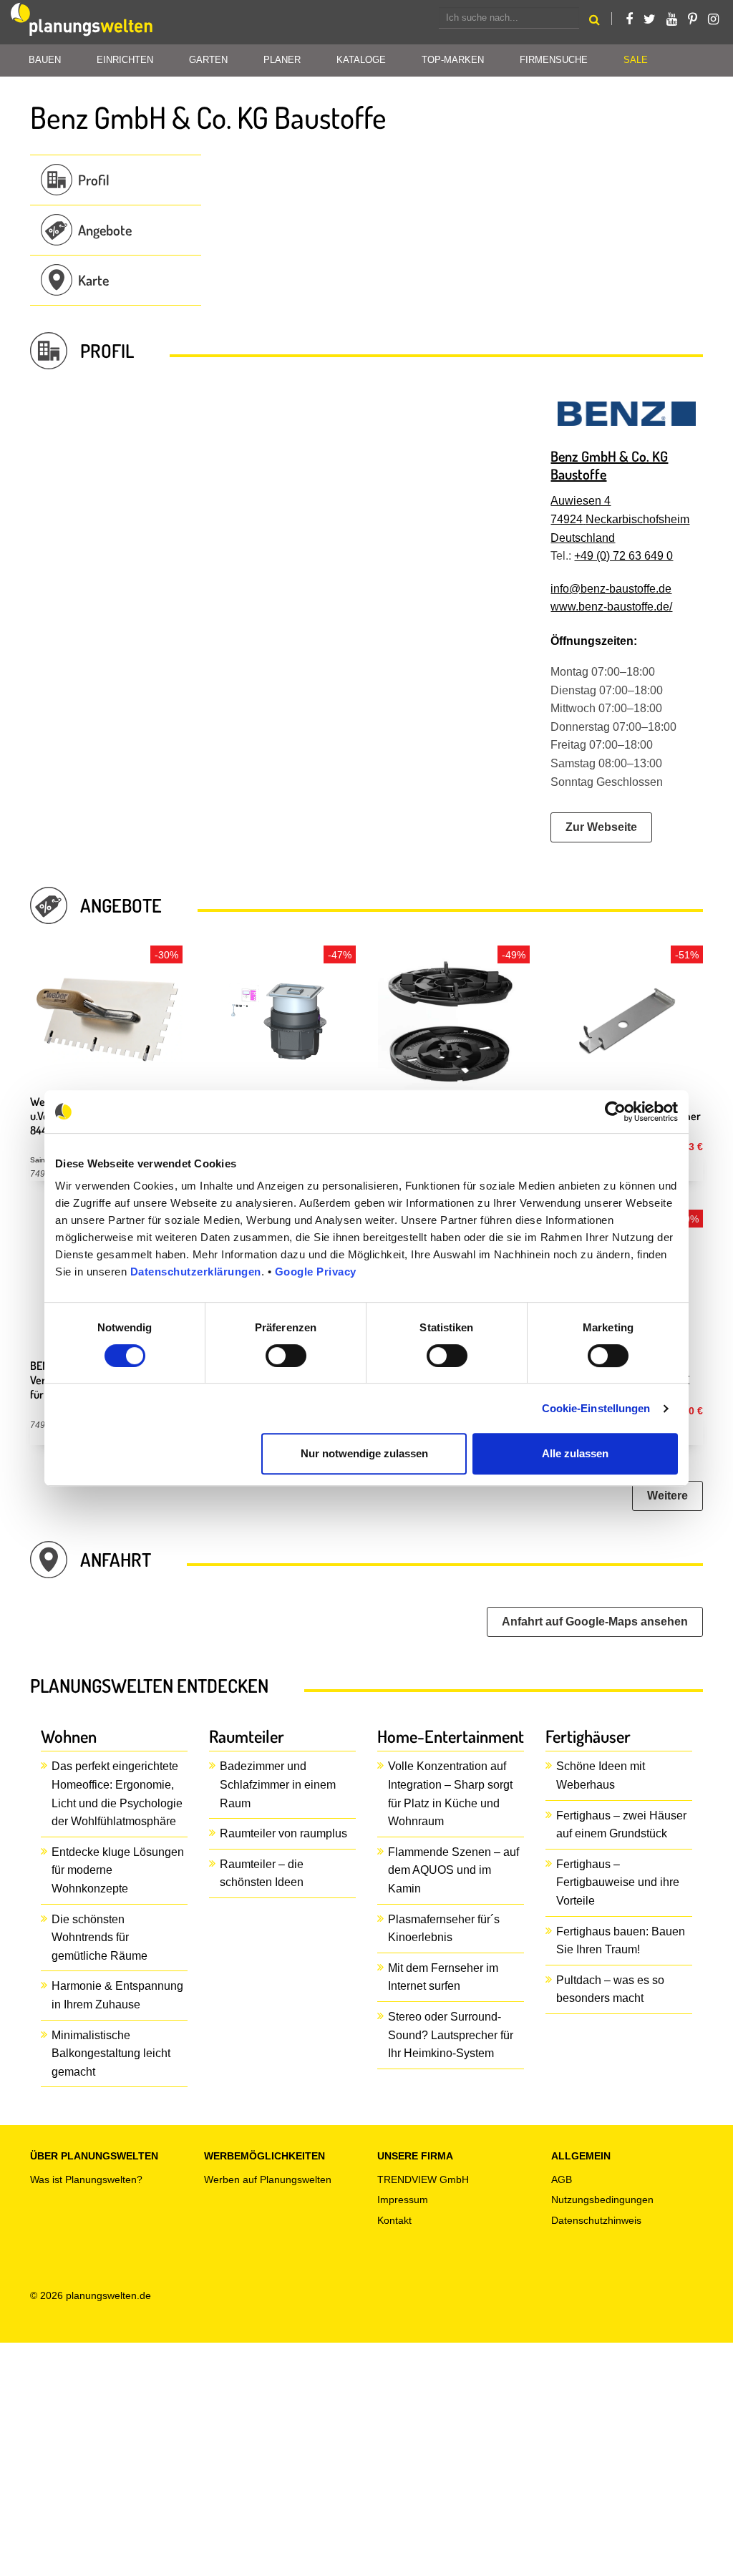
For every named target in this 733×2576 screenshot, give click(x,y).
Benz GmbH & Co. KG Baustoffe (609, 465)
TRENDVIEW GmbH (423, 2179)
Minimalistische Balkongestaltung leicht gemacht (111, 2053)
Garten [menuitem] (208, 60)
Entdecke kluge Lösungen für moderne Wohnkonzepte (118, 1870)
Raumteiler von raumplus (283, 1833)
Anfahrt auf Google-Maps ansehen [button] (595, 1622)
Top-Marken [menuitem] (453, 60)
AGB (562, 2179)
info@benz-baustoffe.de (611, 589)
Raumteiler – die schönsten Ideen (262, 1873)
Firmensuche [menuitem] (554, 60)
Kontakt (394, 2220)
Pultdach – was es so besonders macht (610, 1989)
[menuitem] (636, 60)
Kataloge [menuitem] (361, 60)
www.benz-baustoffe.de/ (611, 607)
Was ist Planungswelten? (86, 2179)
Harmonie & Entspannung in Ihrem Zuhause (117, 1995)
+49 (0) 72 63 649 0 (623, 556)
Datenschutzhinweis (596, 2220)
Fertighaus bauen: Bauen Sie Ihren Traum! (621, 1941)
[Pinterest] (693, 19)
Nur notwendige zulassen (364, 1453)
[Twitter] (650, 19)
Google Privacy (316, 1272)
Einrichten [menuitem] (125, 60)
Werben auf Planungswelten (268, 2179)
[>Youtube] (672, 19)
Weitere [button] (668, 1496)
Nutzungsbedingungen (602, 2200)
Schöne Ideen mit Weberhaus (601, 1775)
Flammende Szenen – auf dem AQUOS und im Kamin (453, 1870)
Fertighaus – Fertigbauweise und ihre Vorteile (618, 1882)
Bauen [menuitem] (45, 60)
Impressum (403, 2200)
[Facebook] (629, 19)
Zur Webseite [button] (601, 827)
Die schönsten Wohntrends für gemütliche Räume (99, 1938)
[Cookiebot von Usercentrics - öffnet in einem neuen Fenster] (615, 1112)
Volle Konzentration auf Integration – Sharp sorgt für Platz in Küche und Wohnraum (450, 1794)
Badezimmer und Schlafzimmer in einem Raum (278, 1784)
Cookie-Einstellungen (596, 1408)
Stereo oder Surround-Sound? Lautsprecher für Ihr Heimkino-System (451, 2035)
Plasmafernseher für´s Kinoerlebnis (444, 1929)
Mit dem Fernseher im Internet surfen (443, 1977)
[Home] (82, 22)
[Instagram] (713, 19)
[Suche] (594, 22)
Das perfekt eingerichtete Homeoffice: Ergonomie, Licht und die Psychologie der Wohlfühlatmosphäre (117, 1794)
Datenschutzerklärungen (196, 1272)
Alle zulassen (575, 1453)
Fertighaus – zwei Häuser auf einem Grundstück (621, 1825)
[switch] (286, 1356)
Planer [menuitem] (282, 60)
